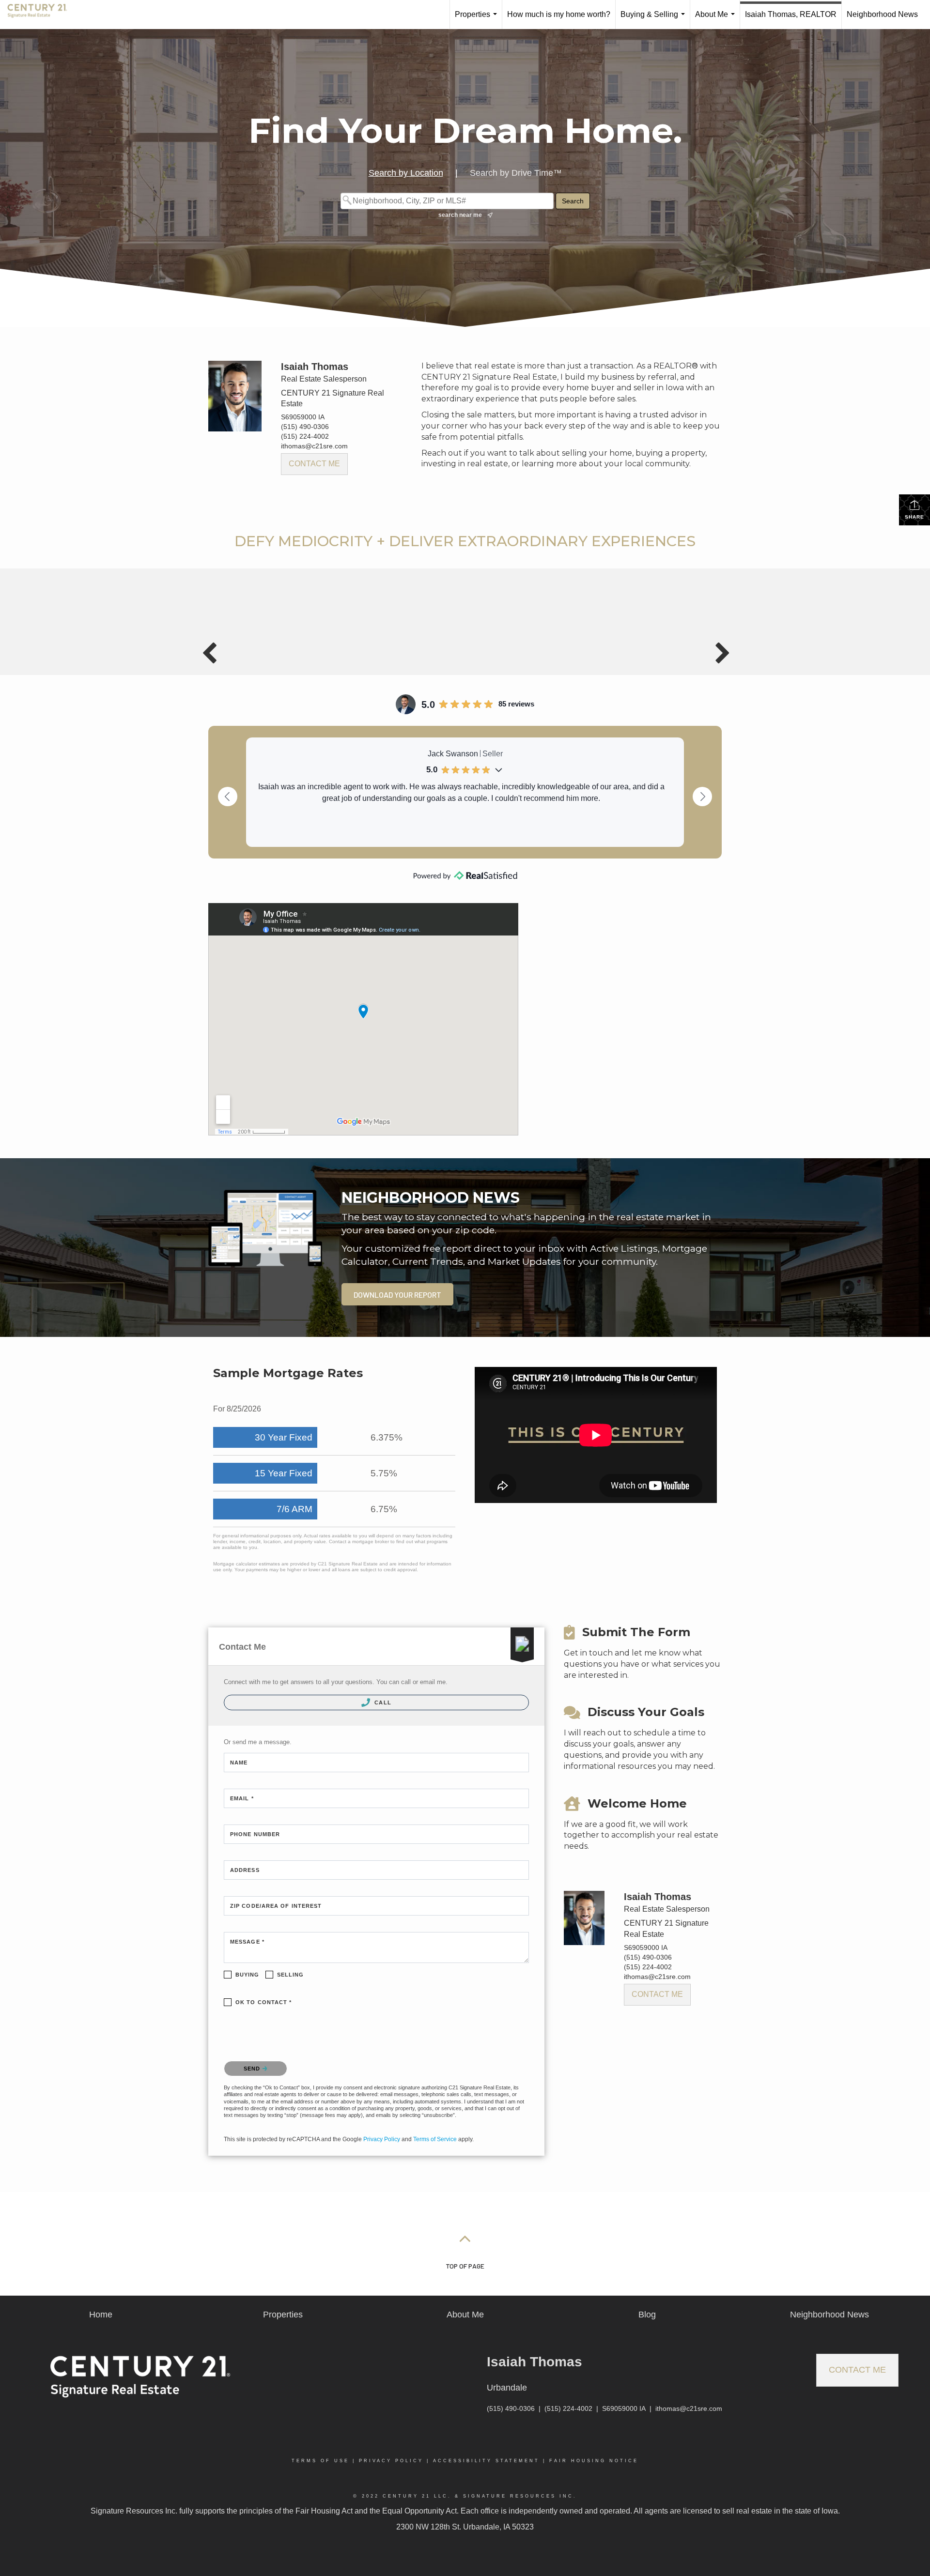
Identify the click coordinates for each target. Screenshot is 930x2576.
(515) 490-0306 (305, 427)
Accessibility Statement (486, 2461)
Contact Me (314, 464)
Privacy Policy (382, 2139)
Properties (478, 20)
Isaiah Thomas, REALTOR (791, 14)
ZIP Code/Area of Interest (276, 1906)
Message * (247, 1942)
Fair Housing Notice (594, 2461)
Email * (242, 1798)
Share (914, 517)
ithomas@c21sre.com (314, 446)
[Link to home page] (42, 15)
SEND (253, 2069)
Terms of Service (435, 2139)
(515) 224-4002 (305, 436)
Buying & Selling (655, 20)
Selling (291, 1975)
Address (245, 1870)
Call (382, 1702)
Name (239, 1763)
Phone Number (255, 1834)
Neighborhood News (882, 14)
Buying (248, 1975)
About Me (717, 20)
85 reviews (516, 704)
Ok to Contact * (264, 2002)
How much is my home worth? (559, 14)
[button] (397, 1294)
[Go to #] (465, 2238)
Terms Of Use (320, 2461)
